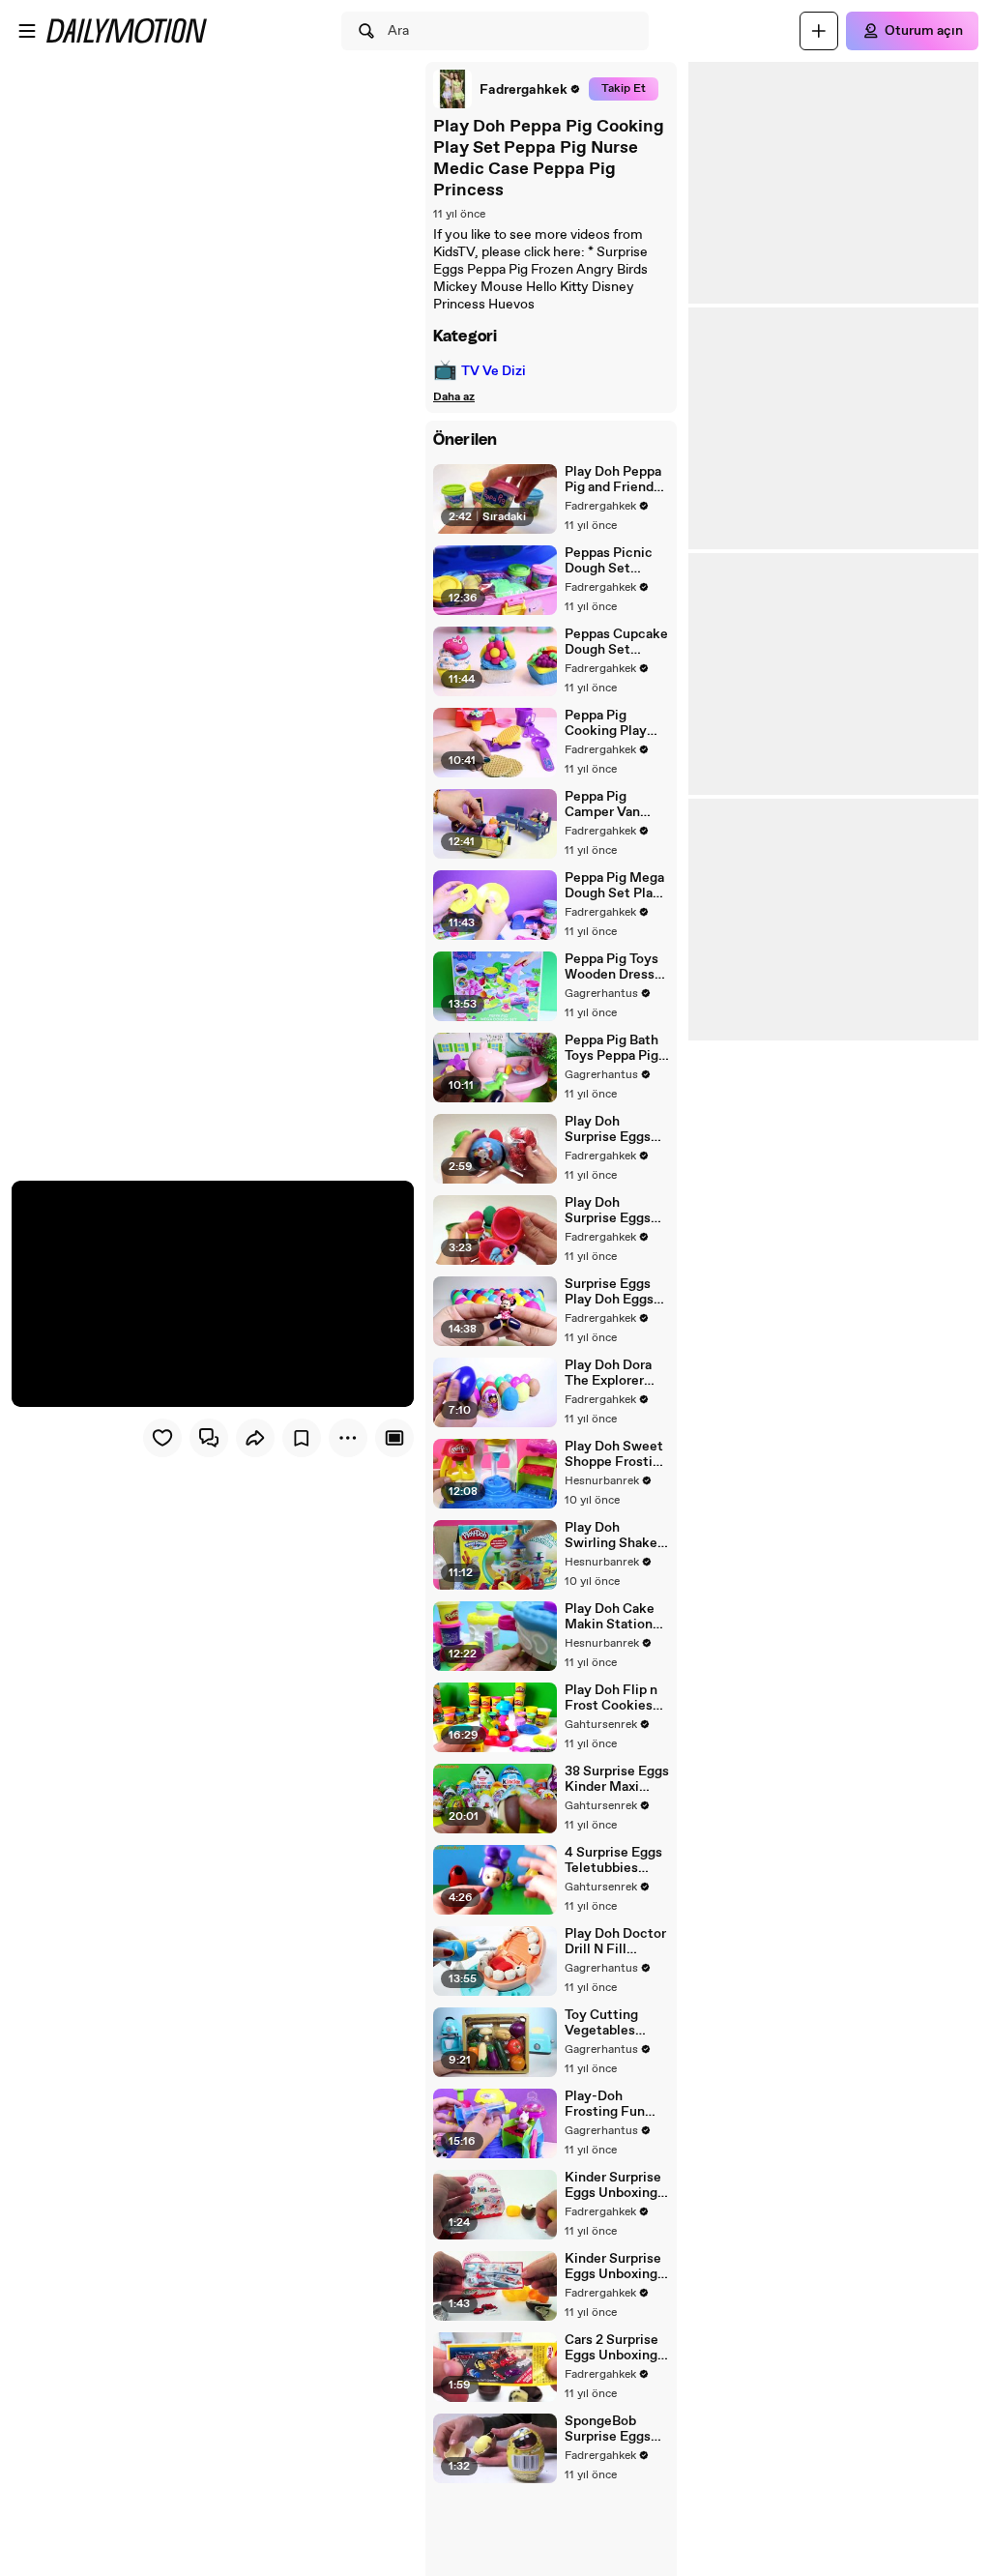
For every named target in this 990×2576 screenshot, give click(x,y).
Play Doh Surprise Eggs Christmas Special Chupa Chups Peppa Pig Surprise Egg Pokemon (617, 1129)
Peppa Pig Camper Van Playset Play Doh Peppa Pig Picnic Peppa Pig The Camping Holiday (617, 805)
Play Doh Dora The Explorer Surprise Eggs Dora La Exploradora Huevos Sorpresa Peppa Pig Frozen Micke (613, 1373)
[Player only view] (394, 1438)
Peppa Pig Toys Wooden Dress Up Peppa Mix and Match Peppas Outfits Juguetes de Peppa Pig (611, 967)
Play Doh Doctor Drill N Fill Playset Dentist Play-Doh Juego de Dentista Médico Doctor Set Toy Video (615, 1942)
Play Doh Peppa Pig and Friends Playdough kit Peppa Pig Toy (613, 480)
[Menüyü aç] (27, 31)
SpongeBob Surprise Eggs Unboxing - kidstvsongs (608, 2429)
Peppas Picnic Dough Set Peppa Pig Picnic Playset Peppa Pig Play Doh (617, 561)
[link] (507, 89)
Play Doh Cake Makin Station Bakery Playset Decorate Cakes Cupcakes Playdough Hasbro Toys (614, 1617)
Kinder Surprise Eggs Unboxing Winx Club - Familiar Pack (613, 2267)
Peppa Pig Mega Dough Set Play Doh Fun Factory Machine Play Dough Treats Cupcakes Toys (617, 886)
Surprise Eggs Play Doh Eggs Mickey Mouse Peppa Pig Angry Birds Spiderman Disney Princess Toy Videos (616, 1292)
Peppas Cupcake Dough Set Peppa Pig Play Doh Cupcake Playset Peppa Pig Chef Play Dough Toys (616, 642)
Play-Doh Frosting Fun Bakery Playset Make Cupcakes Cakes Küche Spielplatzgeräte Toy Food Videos (616, 2104)
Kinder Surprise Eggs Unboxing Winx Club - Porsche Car (613, 2185)
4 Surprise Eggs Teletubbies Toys (613, 1860)
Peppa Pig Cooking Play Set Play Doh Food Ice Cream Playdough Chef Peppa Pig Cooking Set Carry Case (614, 723)
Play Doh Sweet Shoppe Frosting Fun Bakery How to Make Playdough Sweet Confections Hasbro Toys (616, 1454)
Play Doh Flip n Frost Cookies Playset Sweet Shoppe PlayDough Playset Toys (611, 1698)
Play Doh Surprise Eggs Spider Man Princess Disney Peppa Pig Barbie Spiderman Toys (617, 1211)
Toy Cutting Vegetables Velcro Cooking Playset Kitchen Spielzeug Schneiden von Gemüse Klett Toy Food (615, 2023)
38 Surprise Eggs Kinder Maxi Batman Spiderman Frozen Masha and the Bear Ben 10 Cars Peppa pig (617, 1779)
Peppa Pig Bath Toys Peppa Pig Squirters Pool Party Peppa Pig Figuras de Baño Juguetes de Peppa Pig (614, 1048)
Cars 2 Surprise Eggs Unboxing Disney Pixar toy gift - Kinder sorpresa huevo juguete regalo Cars (615, 2348)
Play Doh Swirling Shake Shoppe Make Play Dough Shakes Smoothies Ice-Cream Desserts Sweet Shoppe (615, 1536)
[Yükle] (819, 31)
